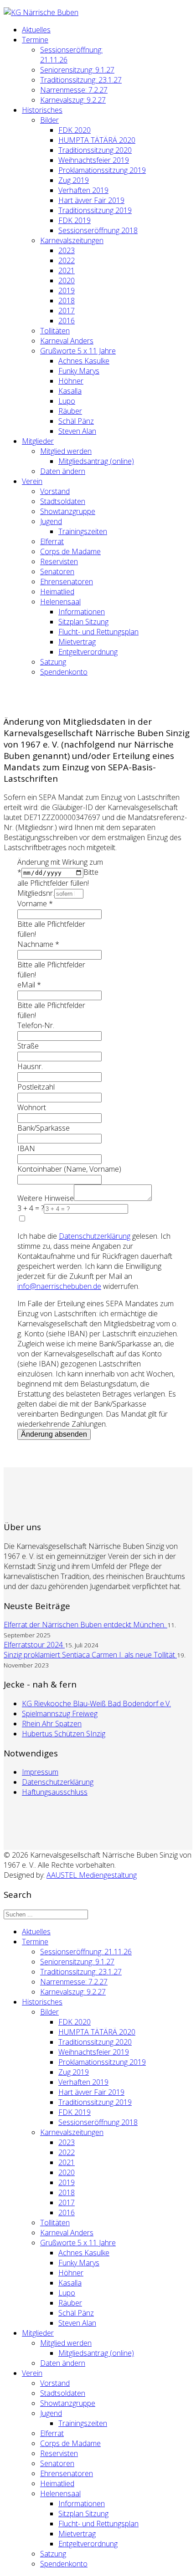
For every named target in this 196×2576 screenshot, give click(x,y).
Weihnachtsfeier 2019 (94, 160)
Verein (32, 481)
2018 (67, 301)
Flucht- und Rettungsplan (98, 632)
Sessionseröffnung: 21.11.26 (86, 1952)
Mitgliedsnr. (36, 893)
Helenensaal (60, 602)
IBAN (26, 1148)
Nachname (38, 944)
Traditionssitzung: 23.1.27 (81, 80)
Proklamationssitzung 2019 (102, 170)
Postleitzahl (36, 1087)
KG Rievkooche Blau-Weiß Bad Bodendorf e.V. (96, 1703)
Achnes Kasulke (84, 361)
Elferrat (52, 541)
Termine (35, 40)
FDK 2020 (75, 130)
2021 (67, 270)
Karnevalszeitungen (72, 240)
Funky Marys (79, 371)
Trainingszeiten (83, 531)
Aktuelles (36, 30)
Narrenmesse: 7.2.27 (74, 90)
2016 (67, 321)
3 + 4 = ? (31, 1208)
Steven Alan (77, 431)
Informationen (82, 612)
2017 (67, 311)
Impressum (40, 1772)
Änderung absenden (54, 1434)
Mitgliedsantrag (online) (96, 461)
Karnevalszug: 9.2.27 (73, 100)
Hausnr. (30, 1066)
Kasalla (70, 391)
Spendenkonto (64, 672)
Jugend (51, 521)
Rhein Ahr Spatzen (52, 1724)
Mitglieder (38, 441)
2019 (67, 291)
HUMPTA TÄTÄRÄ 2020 (97, 140)
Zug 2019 (74, 180)
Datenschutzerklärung (58, 1782)
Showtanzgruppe (68, 511)
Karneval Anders (67, 341)
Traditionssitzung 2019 (95, 210)
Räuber (70, 411)
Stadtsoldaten (63, 501)
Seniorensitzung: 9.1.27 (77, 70)
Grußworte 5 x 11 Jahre (78, 351)
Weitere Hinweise (46, 1198)
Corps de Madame (70, 551)
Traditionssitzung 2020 (95, 150)
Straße (28, 1046)
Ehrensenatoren (67, 582)
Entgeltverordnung (88, 652)
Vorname (35, 904)
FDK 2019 (75, 220)
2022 (67, 260)
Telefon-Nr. (36, 1025)
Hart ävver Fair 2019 (91, 200)
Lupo (67, 401)
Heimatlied (57, 592)
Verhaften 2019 (83, 190)
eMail (29, 985)
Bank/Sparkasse (44, 1128)
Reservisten (59, 561)
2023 (67, 250)
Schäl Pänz (76, 421)
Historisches (42, 110)
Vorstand (55, 491)
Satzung (53, 662)
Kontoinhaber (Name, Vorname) (69, 1169)
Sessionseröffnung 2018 (98, 230)
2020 (67, 280)
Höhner (71, 381)
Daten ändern (63, 471)
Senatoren (57, 571)
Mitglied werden (66, 451)
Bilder (49, 120)
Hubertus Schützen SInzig (64, 1734)
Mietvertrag (77, 642)
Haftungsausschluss (55, 1792)
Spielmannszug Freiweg (60, 1714)
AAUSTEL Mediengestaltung (92, 1875)
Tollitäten (55, 331)
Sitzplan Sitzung (83, 622)
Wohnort (32, 1107)
